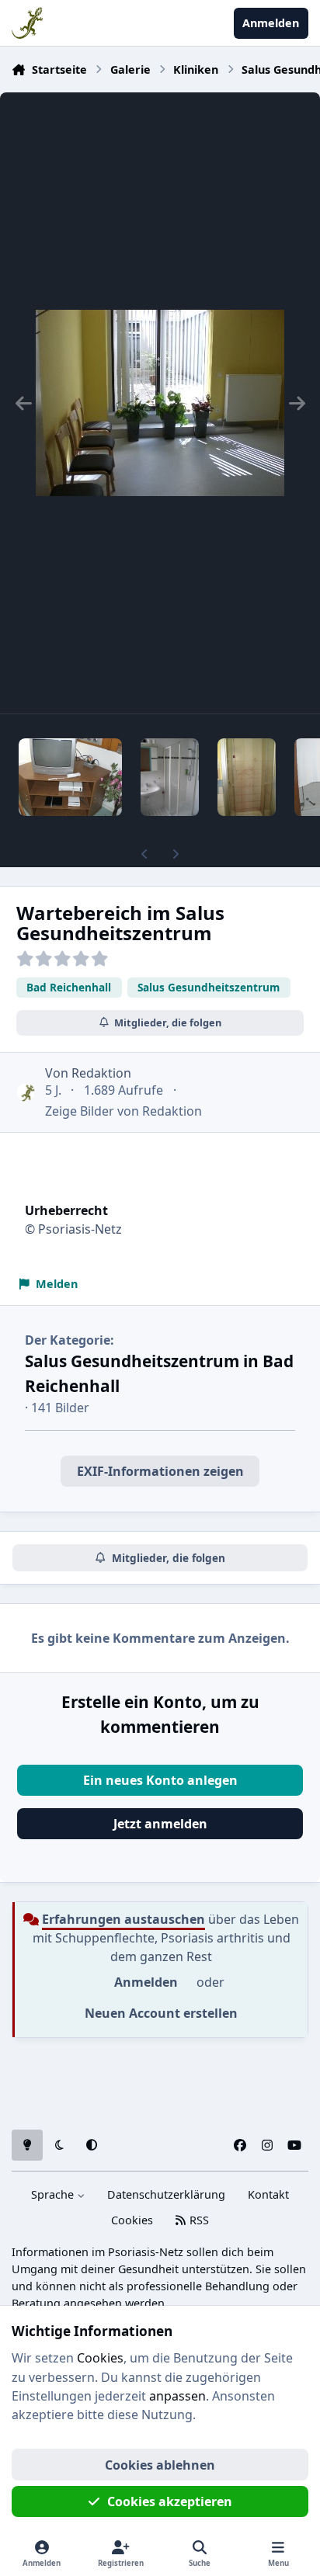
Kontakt (268, 2194)
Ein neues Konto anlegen (160, 1780)
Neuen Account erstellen (161, 2013)
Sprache (54, 2194)
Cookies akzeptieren (170, 2501)
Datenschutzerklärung (166, 2194)
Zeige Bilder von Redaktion (123, 1111)
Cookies (132, 2220)
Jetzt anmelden (160, 1824)
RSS (198, 2220)
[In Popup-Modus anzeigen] (160, 403)
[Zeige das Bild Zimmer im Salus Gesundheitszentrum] (70, 777)
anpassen (177, 2396)
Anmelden (146, 1982)
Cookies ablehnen (160, 2465)
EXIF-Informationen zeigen (160, 1471)
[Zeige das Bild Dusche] (170, 777)
